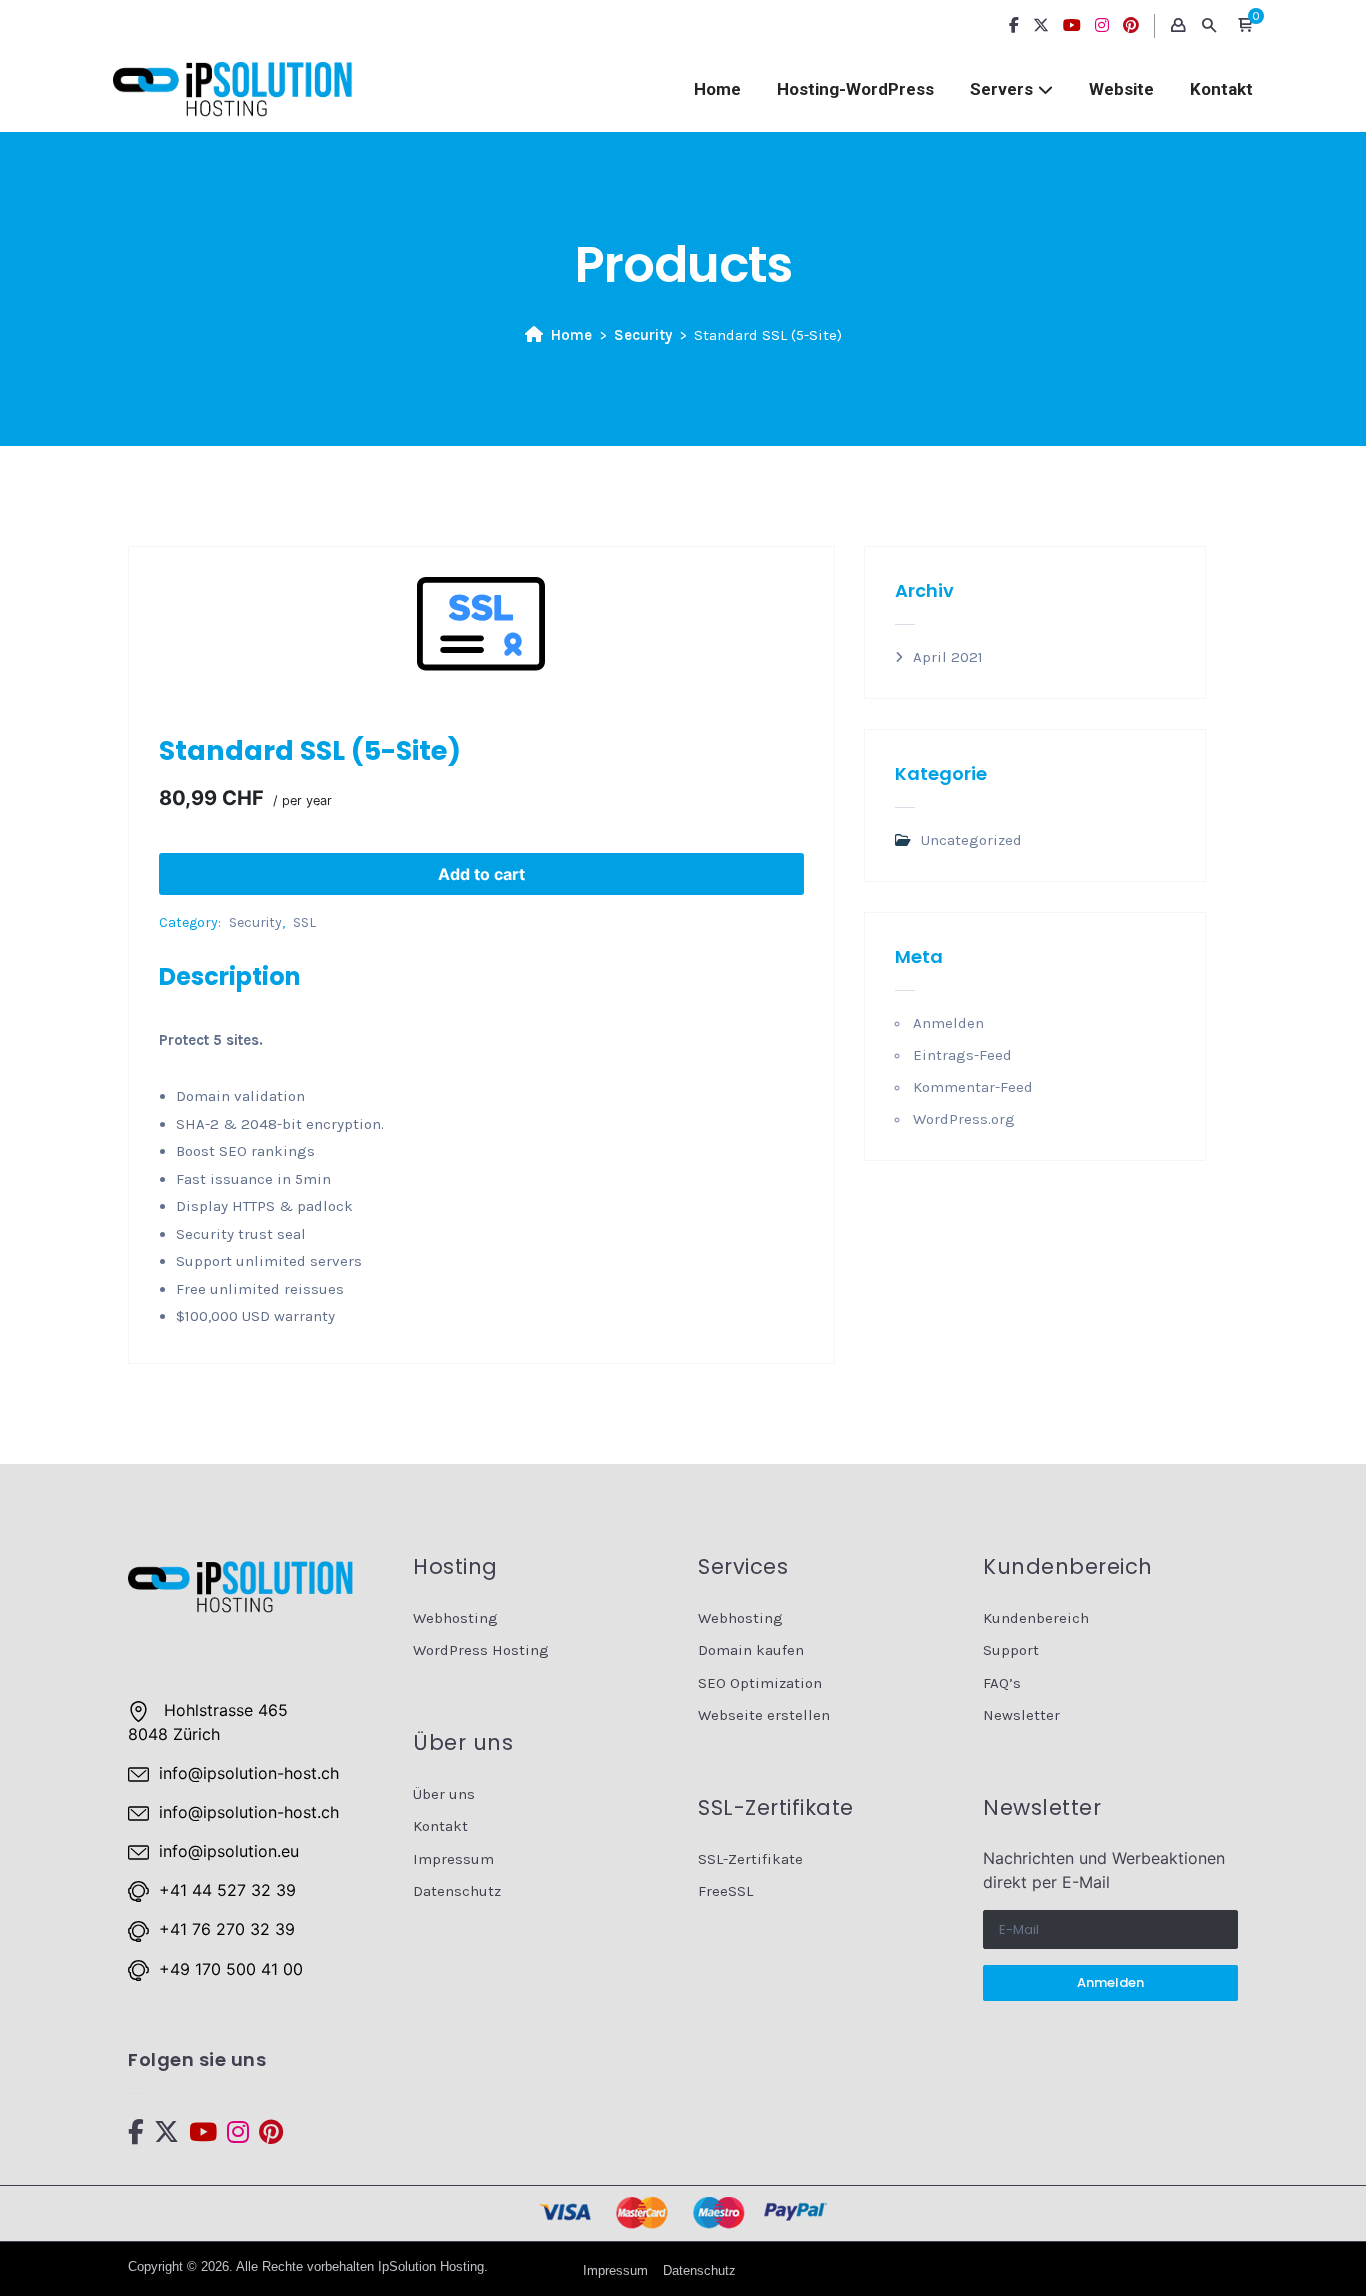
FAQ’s (1002, 1683)
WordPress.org (964, 1119)
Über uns (444, 1794)
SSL (304, 922)
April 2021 (948, 657)
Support (1011, 1650)
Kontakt (1221, 89)
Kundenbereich (1036, 1618)
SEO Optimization (760, 1683)
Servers (1001, 89)
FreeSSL (725, 1891)
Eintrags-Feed (962, 1055)
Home (717, 89)
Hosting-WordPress (855, 89)
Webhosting (455, 1618)
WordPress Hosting (481, 1650)
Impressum (453, 1859)
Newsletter (1021, 1715)
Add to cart (481, 874)
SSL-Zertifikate (750, 1859)
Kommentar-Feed (973, 1087)
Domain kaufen (751, 1650)
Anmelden (948, 1023)
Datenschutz (457, 1891)
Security (643, 335)
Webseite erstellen (764, 1715)
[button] (1245, 26)
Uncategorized (971, 840)
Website (1121, 89)
